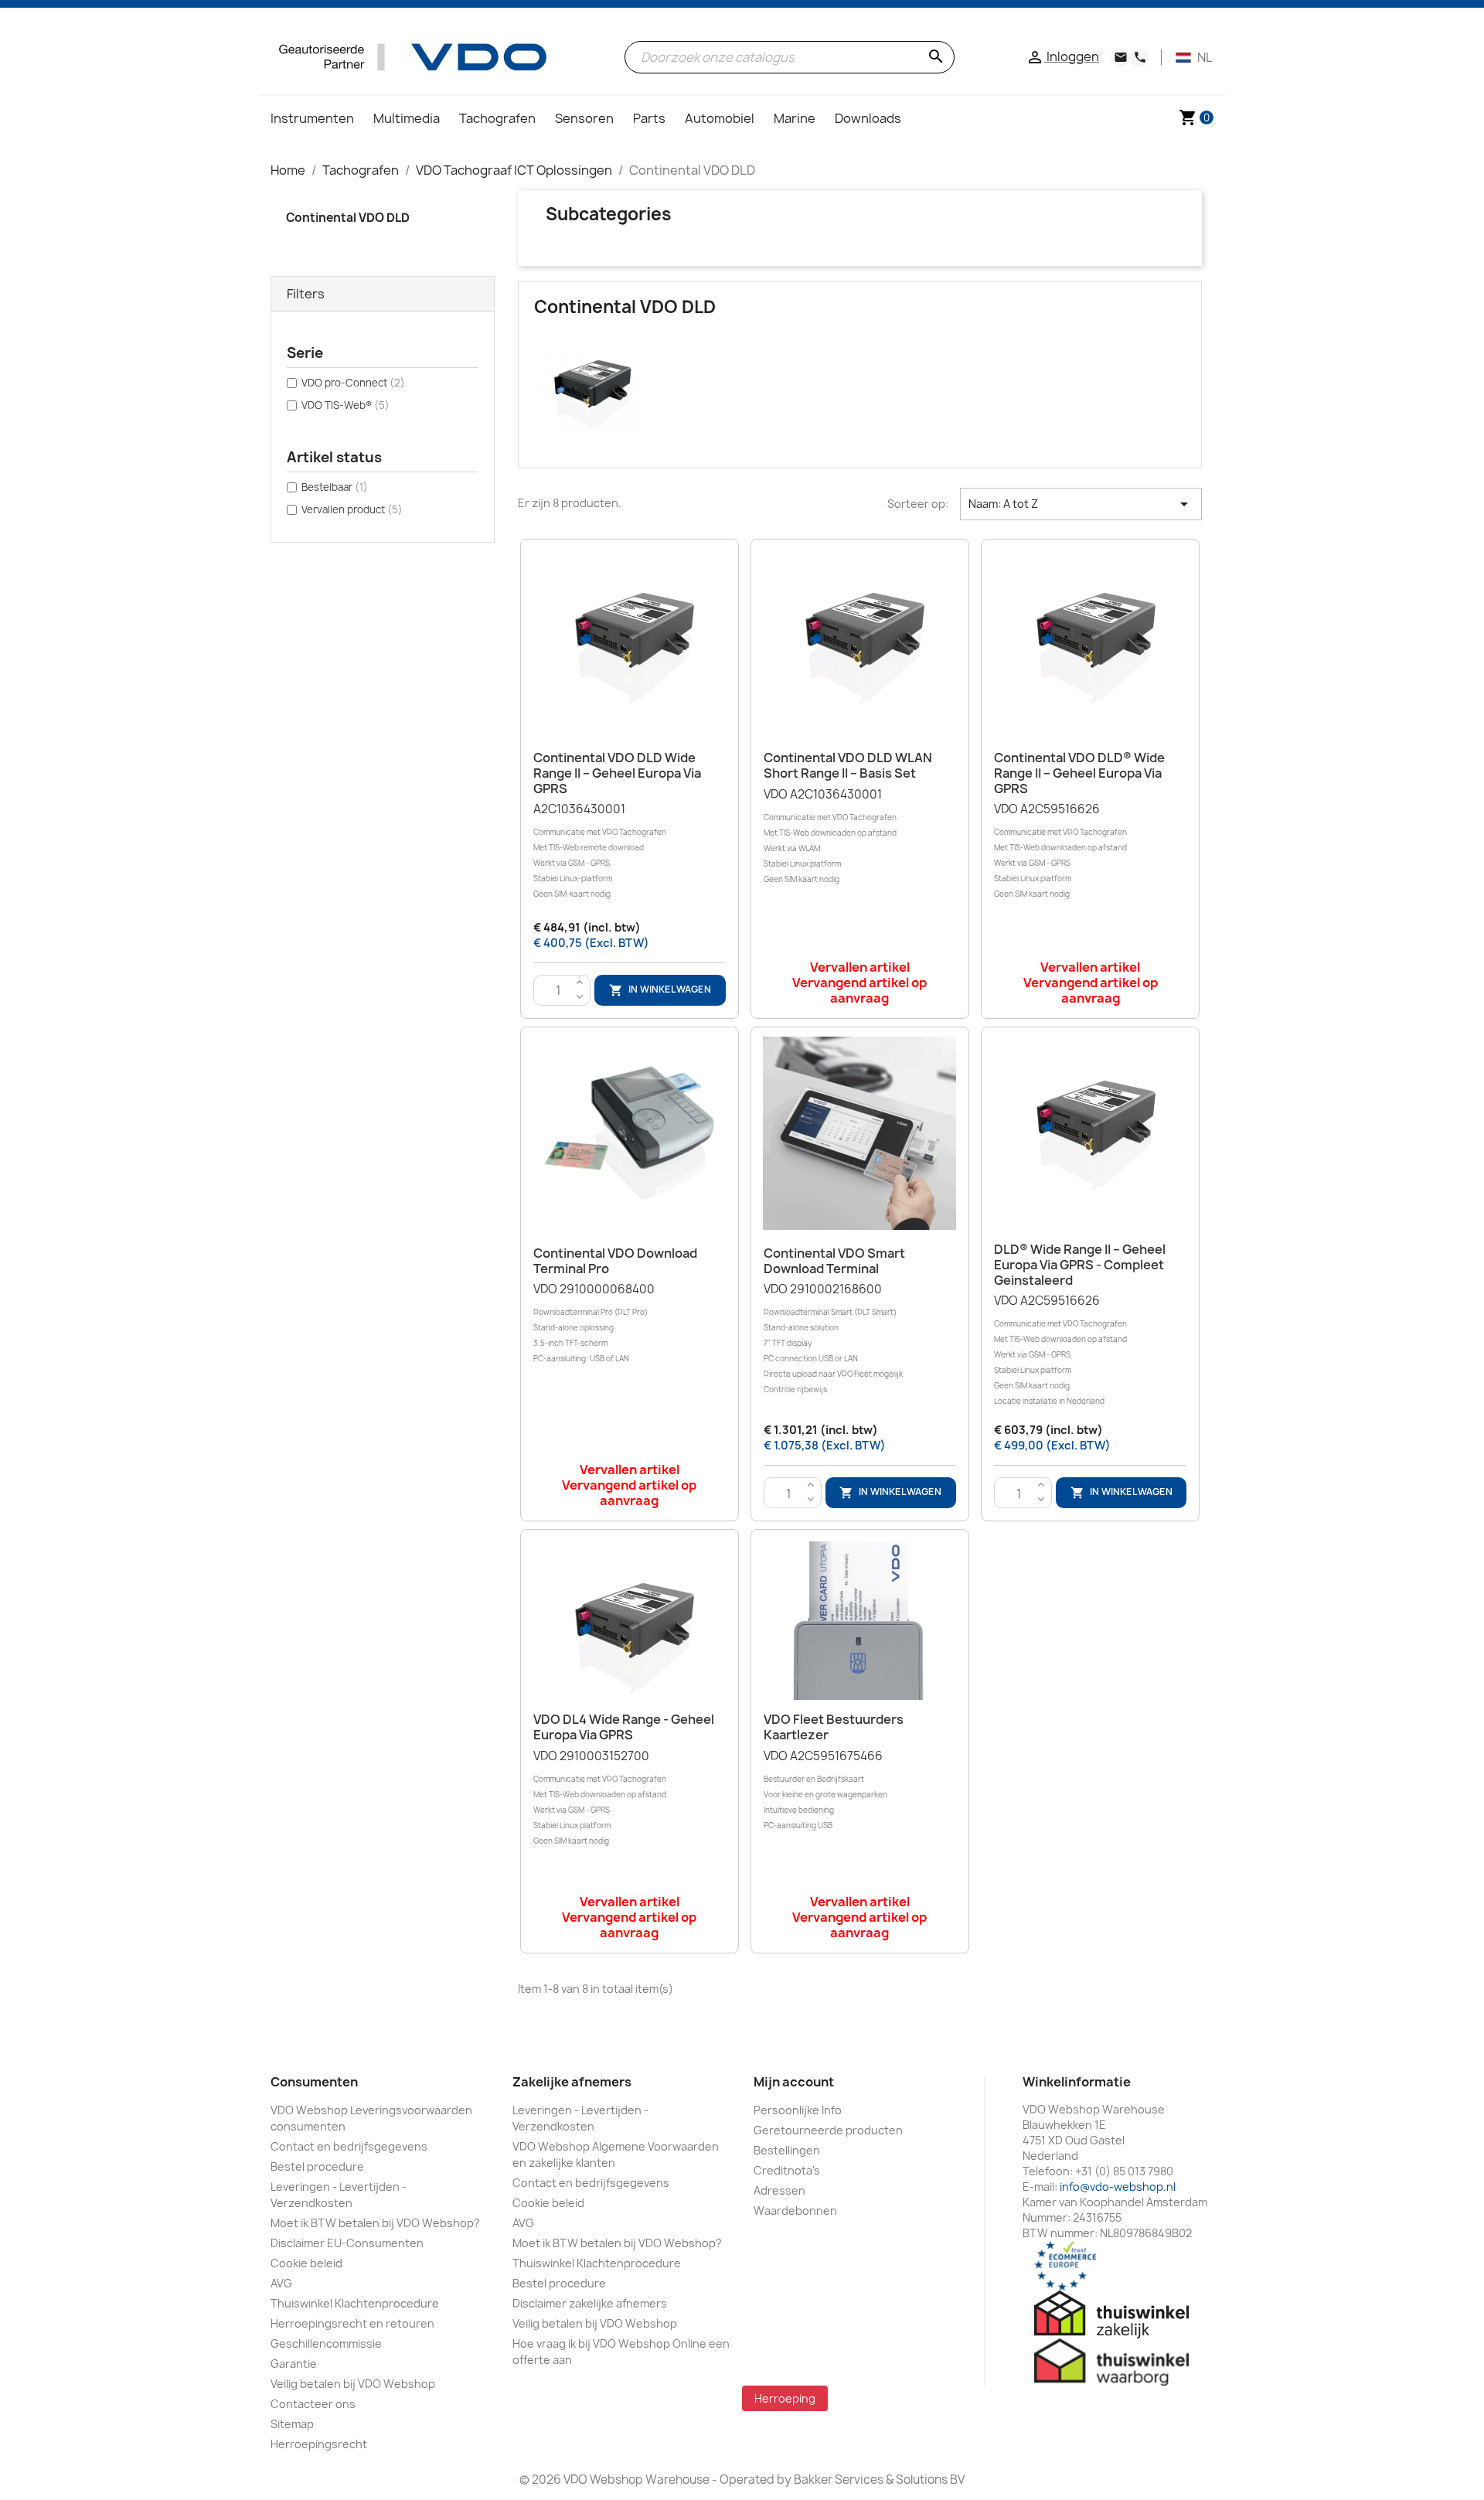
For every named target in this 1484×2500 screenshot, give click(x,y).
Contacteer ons (313, 2404)
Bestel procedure (317, 2166)
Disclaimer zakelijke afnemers (590, 2303)
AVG (281, 2283)
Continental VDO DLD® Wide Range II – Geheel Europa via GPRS (1079, 773)
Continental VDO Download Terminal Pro (615, 1261)
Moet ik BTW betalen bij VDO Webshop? (375, 2223)
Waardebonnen (795, 2210)
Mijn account (794, 2082)
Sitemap (292, 2424)
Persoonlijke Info (798, 2110)
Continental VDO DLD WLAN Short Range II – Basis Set (848, 765)
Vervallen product (352, 509)
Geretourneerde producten (828, 2130)
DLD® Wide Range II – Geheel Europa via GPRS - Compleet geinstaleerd (1080, 1265)
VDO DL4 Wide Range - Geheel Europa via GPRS (624, 1727)
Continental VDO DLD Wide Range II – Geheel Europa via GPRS (617, 773)
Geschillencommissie (326, 2343)
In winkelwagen (660, 990)
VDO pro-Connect (353, 383)
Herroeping (785, 2398)
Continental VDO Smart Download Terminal (834, 1261)
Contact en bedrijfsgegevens (349, 2146)
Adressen (779, 2190)
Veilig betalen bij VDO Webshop (353, 2384)
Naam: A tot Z (1081, 504)
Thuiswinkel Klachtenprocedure (355, 2303)
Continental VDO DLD (348, 218)
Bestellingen (787, 2150)
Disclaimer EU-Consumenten (347, 2243)
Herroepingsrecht (319, 2444)
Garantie (294, 2364)
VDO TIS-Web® (345, 405)
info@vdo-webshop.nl (1118, 2187)
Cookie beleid (306, 2263)
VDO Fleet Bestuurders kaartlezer (834, 1727)
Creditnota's (787, 2170)
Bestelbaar (335, 487)
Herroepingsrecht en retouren (352, 2323)
